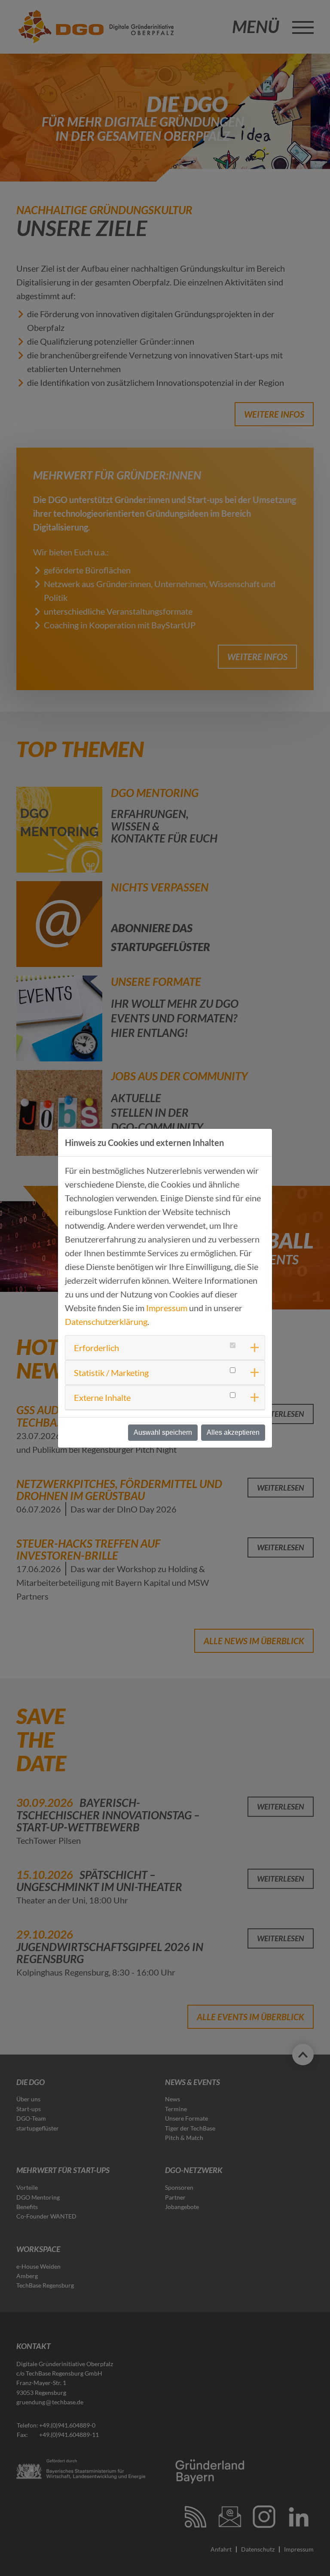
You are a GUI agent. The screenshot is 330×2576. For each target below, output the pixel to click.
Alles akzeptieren (233, 1432)
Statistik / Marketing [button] (111, 1373)
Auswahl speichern (163, 1432)
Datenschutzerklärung (106, 1321)
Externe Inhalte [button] (102, 1397)
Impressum (167, 1308)
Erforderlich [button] (96, 1348)
